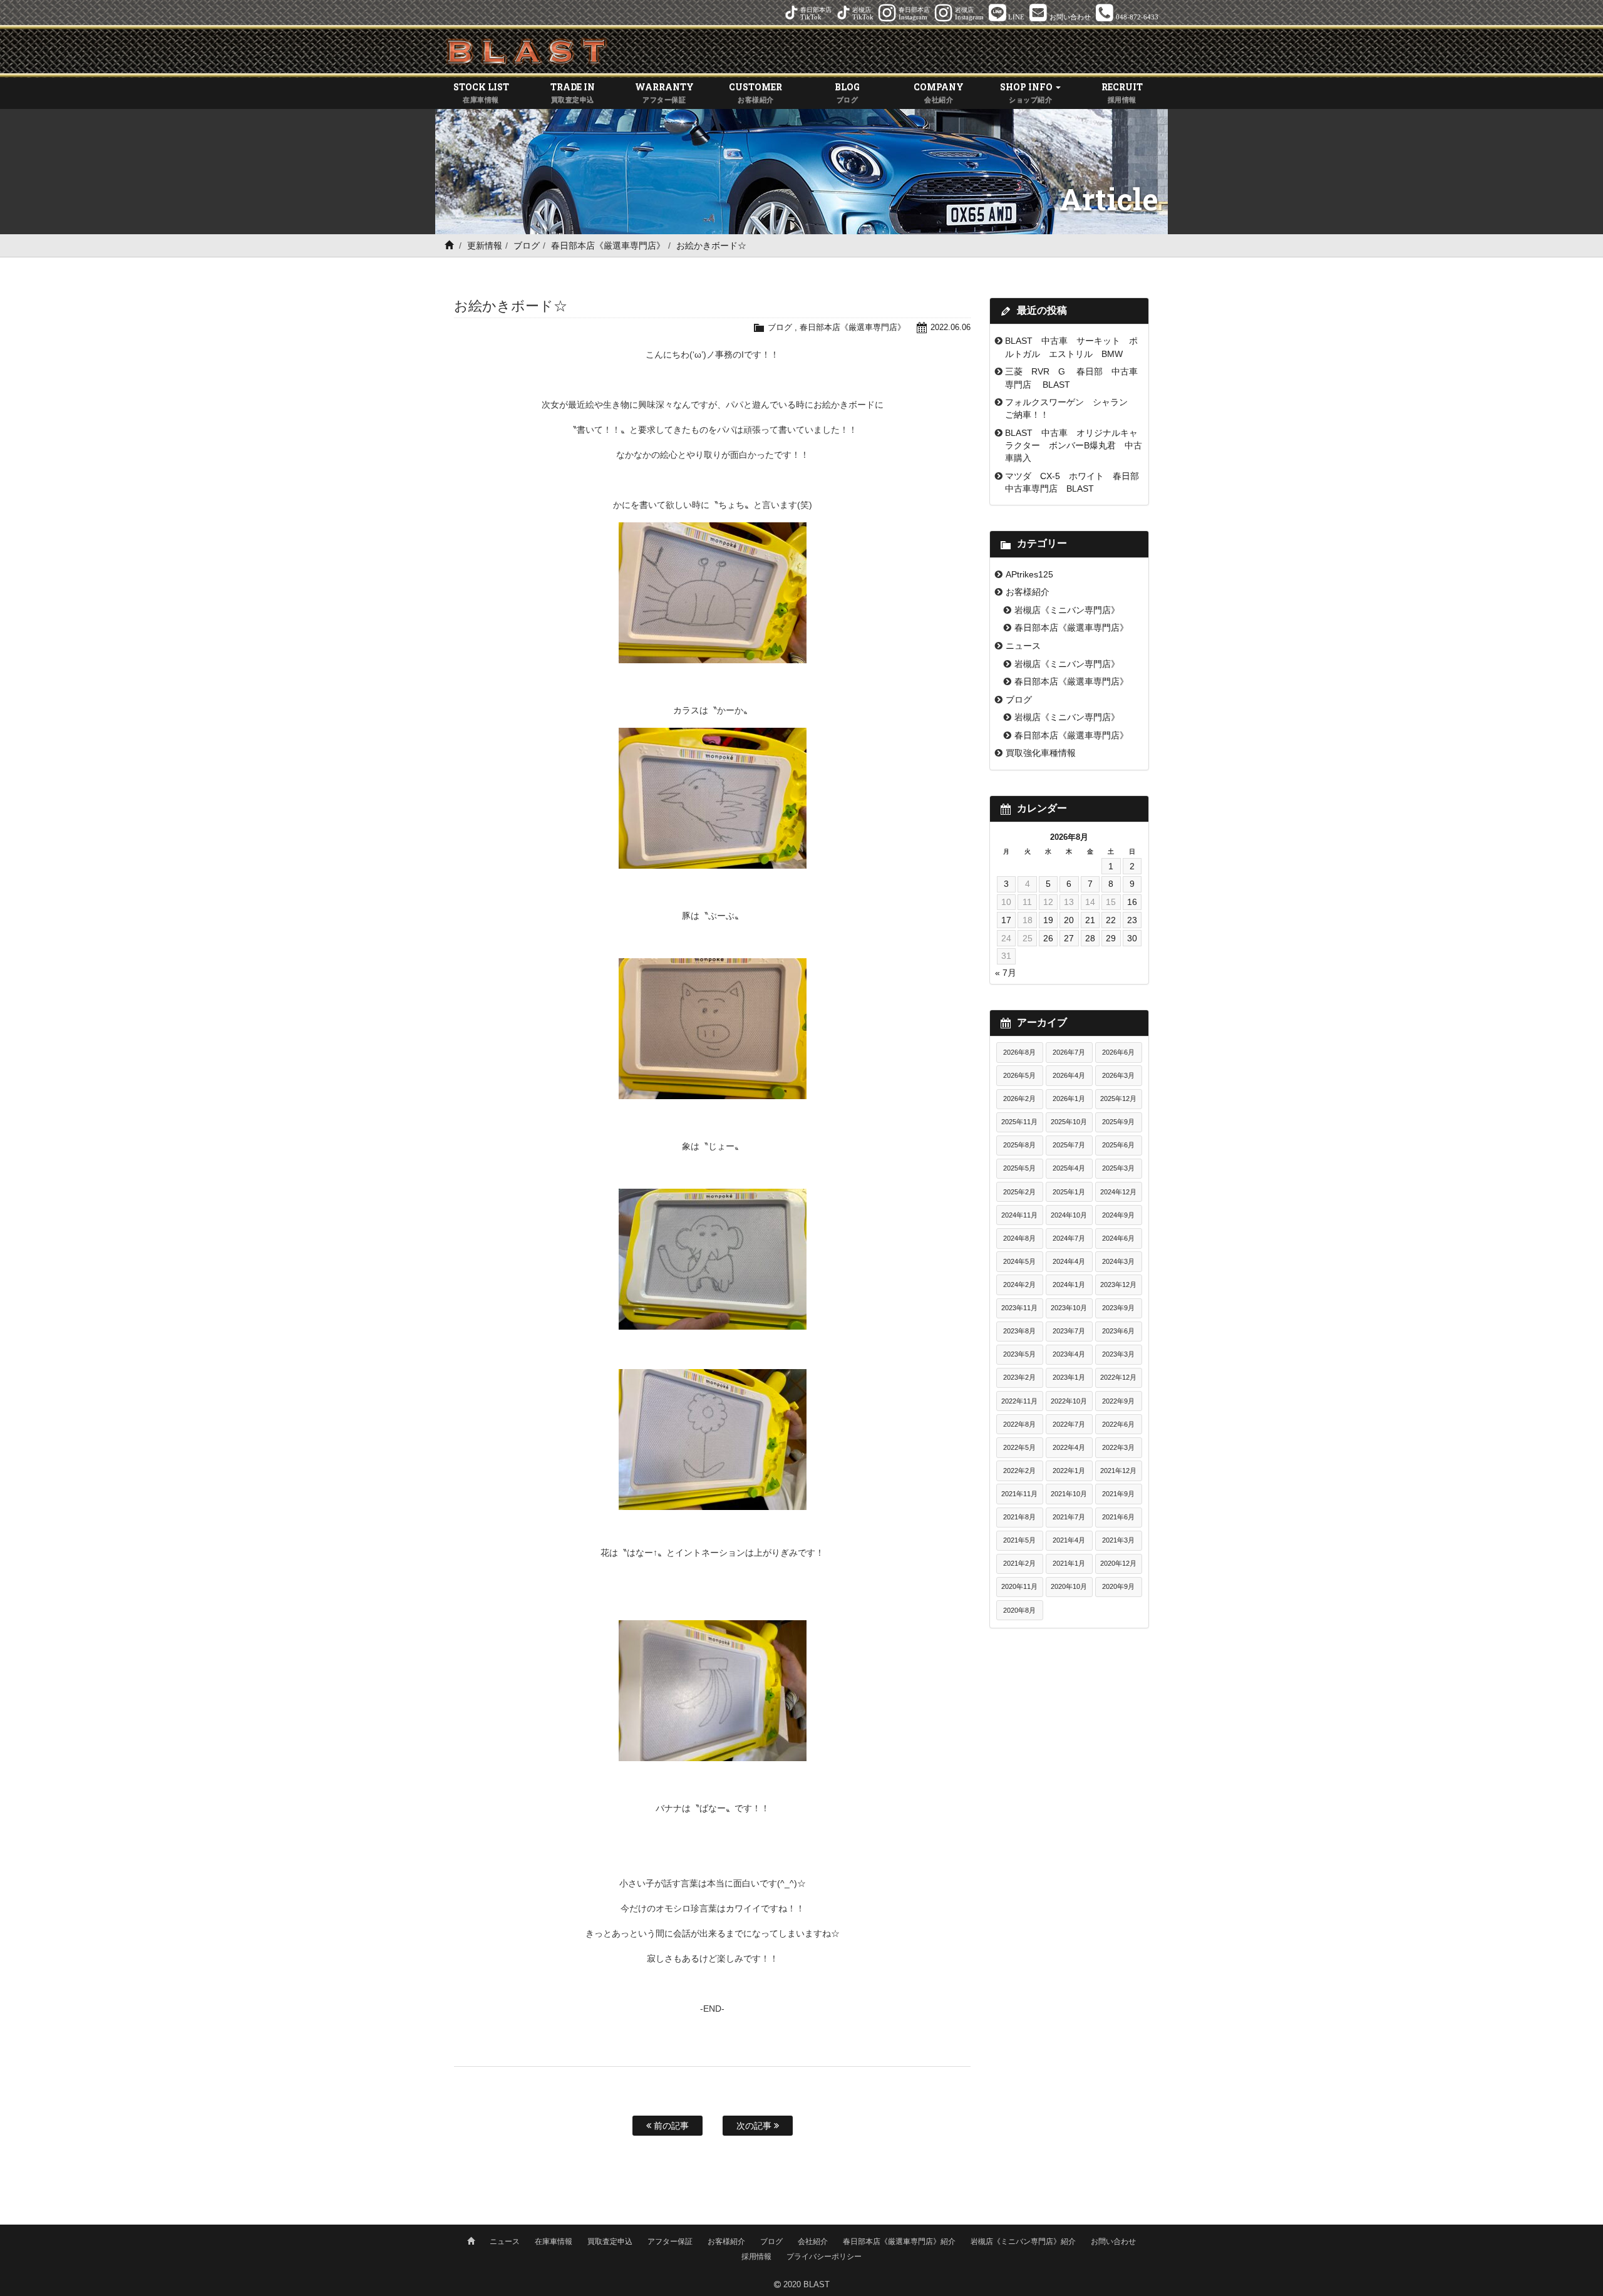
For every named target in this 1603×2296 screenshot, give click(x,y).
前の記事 (670, 2126)
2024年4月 (1069, 1261)
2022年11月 (1019, 1401)
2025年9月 (1118, 1122)
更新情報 (485, 246)
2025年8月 (1019, 1145)
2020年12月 (1118, 1563)
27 (1069, 938)
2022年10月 (1069, 1401)
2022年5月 (1019, 1447)
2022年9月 (1118, 1401)
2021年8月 (1019, 1517)
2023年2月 (1019, 1377)
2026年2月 (1019, 1099)
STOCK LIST (481, 92)
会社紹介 (813, 2242)
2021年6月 (1118, 1517)
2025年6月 (1118, 1145)
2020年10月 (1069, 1586)
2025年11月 (1019, 1122)
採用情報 (756, 2257)
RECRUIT (1122, 92)
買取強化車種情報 (1041, 753)
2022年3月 (1118, 1447)
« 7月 (1006, 973)
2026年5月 (1019, 1075)
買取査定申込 (610, 2242)
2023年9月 (1118, 1308)
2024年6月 (1118, 1238)
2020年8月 (1019, 1610)
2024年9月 (1118, 1215)
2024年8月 (1019, 1238)
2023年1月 (1069, 1377)
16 (1132, 902)
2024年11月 (1019, 1215)
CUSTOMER (755, 92)
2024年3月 (1118, 1261)
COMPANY (939, 92)
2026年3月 (1118, 1075)
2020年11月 (1019, 1586)
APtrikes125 (1029, 574)
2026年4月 (1069, 1075)
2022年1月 (1069, 1471)
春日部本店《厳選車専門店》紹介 (899, 2242)
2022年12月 (1118, 1377)
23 (1132, 920)
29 (1111, 938)
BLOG (847, 92)
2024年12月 (1118, 1192)
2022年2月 (1019, 1471)
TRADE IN (573, 92)
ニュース (1023, 646)
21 (1090, 920)
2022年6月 (1118, 1424)
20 (1069, 920)
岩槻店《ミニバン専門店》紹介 (1023, 2242)
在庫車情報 (554, 2242)
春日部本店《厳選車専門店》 (608, 246)
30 (1132, 938)
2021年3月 (1118, 1540)
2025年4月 (1069, 1168)
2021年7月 (1069, 1517)
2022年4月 (1069, 1447)
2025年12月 (1118, 1099)
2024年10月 (1069, 1215)
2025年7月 (1069, 1145)
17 (1006, 920)
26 (1048, 938)
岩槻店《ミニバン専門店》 (1067, 610)
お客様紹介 (1028, 592)
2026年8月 (1019, 1052)
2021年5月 (1019, 1540)
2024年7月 (1069, 1238)
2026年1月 (1069, 1099)
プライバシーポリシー (824, 2257)
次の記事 (755, 2126)
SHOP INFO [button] (1027, 92)
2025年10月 (1069, 1122)
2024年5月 (1019, 1261)
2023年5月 (1019, 1354)
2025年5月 (1019, 1168)
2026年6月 (1118, 1052)
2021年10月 (1069, 1494)
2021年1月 (1069, 1563)
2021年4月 (1069, 1540)
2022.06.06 (951, 327)
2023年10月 (1069, 1308)
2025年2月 (1019, 1192)
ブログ (527, 246)
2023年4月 (1069, 1354)
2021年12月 (1118, 1471)
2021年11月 (1019, 1494)
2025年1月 (1069, 1192)
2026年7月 (1069, 1052)
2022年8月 (1019, 1424)
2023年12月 (1118, 1285)
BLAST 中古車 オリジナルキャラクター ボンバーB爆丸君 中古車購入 (1074, 446)
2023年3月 (1118, 1354)
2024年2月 (1019, 1285)
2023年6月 (1118, 1331)
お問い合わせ (1113, 2242)
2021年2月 (1019, 1563)
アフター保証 (670, 2242)
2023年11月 (1019, 1308)
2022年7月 (1069, 1424)
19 (1048, 920)
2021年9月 (1118, 1494)
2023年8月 (1019, 1331)
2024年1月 (1069, 1285)
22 (1111, 920)
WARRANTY (664, 92)
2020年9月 (1118, 1586)
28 (1090, 938)
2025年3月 (1118, 1168)
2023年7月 (1069, 1331)
